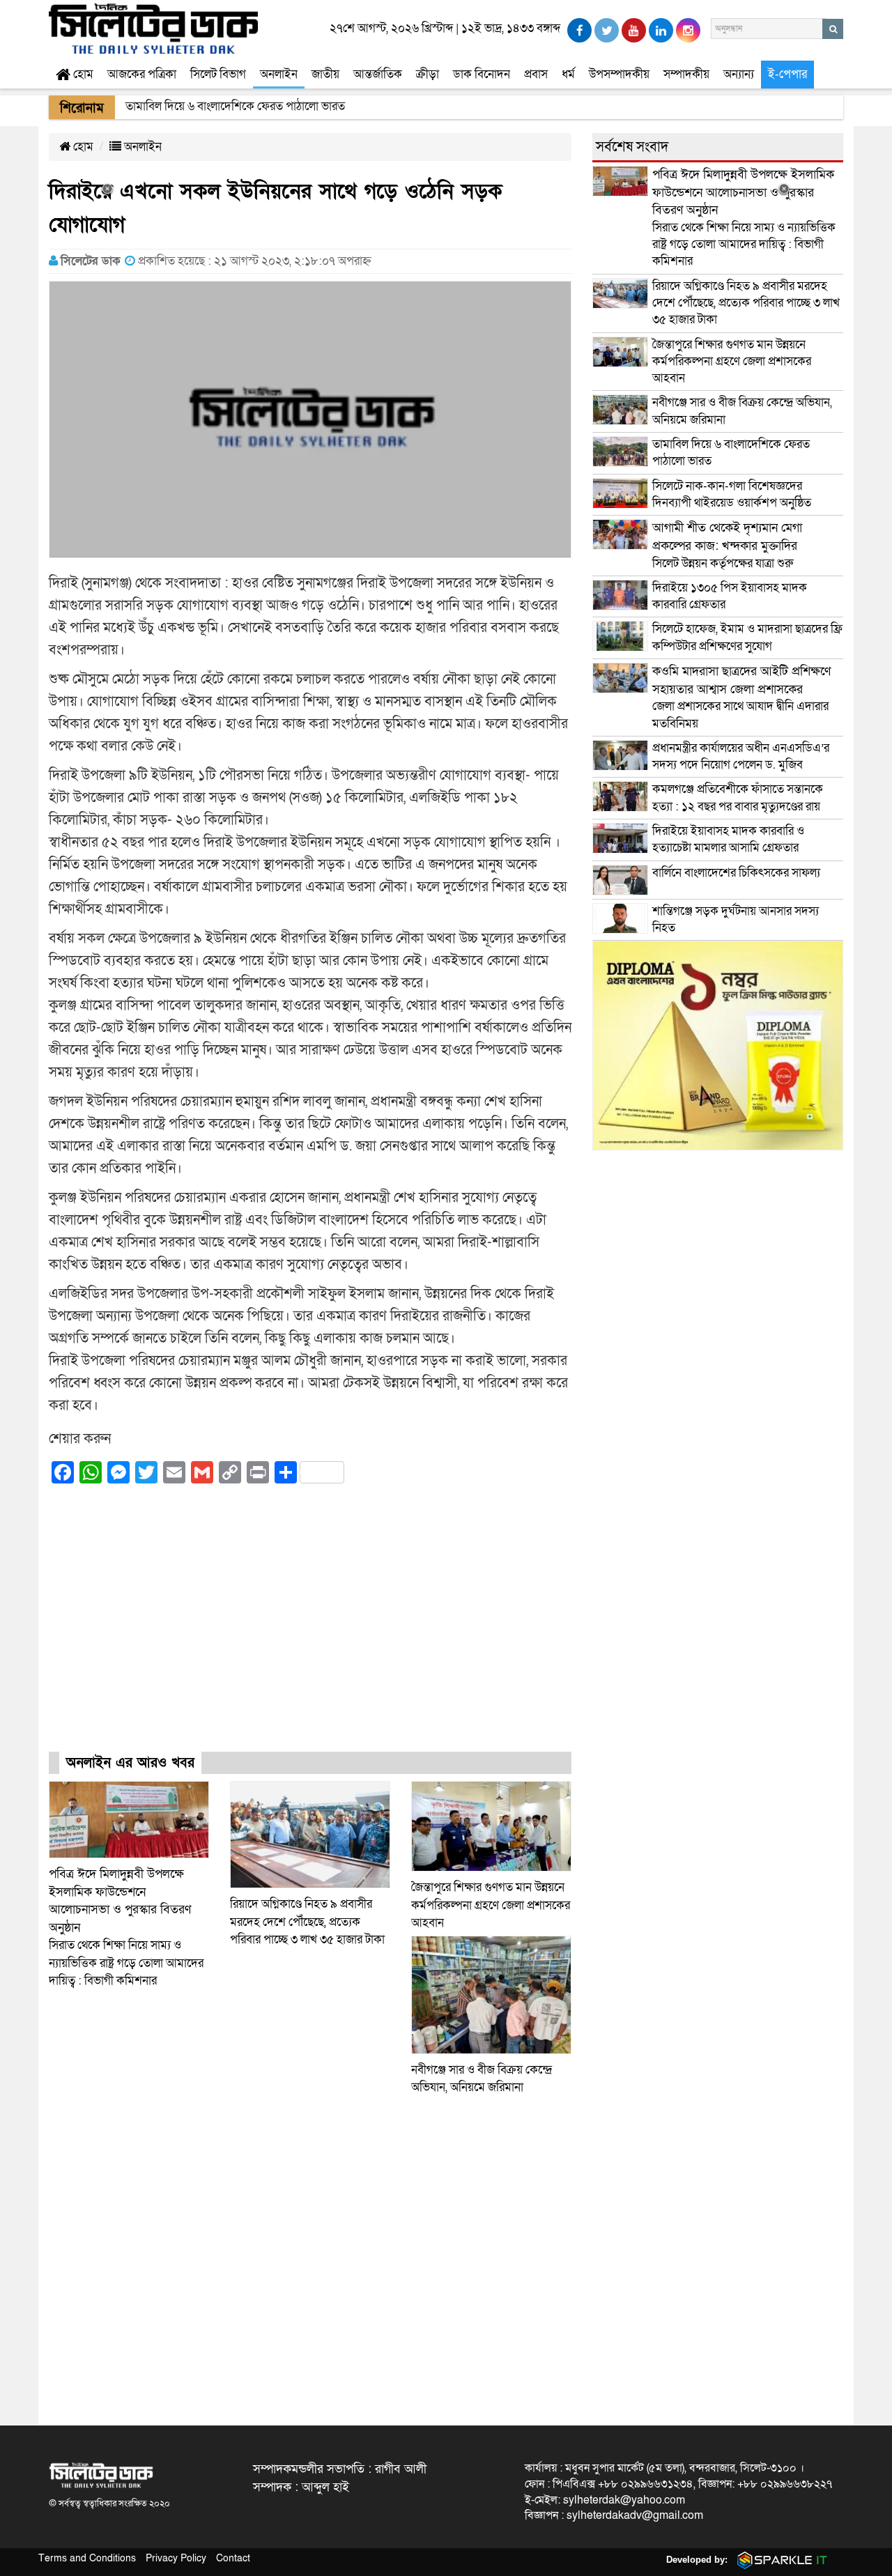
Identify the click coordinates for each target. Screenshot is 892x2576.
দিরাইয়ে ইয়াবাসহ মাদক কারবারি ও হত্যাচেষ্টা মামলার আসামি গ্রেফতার (728, 839)
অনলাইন (279, 74)
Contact (233, 2558)
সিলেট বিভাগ (218, 74)
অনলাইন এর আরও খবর (130, 1763)
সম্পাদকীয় (686, 74)
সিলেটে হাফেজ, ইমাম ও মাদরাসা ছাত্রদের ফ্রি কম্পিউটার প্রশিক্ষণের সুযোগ (747, 637)
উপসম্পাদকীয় (619, 74)
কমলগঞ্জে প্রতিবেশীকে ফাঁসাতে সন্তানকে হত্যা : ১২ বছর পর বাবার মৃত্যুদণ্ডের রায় (738, 797)
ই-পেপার (787, 74)
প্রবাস (536, 74)
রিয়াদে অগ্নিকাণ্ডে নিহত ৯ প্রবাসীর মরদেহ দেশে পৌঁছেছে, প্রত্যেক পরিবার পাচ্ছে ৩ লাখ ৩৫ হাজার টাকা (307, 1922)
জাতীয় (325, 74)
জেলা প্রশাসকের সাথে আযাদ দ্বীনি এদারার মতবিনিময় (741, 697)
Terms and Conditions (87, 2558)
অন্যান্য (739, 74)
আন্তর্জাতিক (378, 74)
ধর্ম (568, 74)
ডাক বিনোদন (482, 74)
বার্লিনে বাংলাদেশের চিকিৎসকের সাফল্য (736, 873)
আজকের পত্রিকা (142, 74)
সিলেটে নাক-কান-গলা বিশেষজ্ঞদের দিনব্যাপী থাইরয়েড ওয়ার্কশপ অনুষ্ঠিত (732, 494)
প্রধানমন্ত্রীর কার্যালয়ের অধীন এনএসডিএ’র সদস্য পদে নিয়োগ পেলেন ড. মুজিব (741, 756)
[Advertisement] (310, 1630)
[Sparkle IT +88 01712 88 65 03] (779, 2560)
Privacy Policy (176, 2558)
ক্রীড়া (428, 74)
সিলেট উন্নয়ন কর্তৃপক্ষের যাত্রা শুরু (727, 545)
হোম (82, 74)
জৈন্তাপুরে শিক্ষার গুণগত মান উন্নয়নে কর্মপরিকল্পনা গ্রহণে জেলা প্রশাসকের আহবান (491, 1905)
